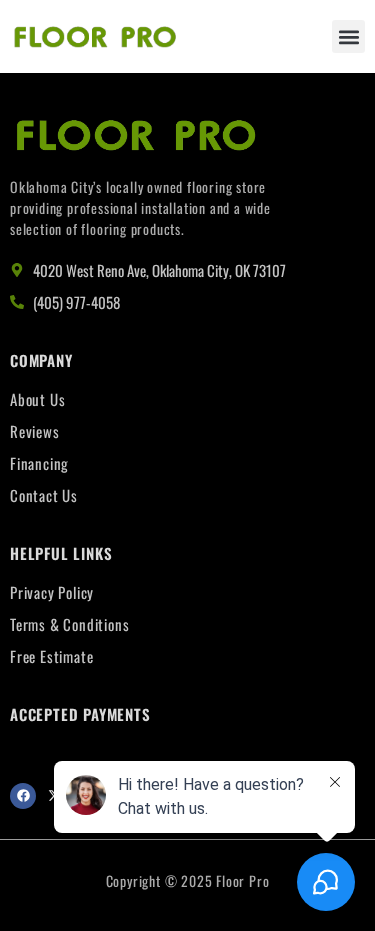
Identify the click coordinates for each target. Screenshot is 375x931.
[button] (348, 36)
